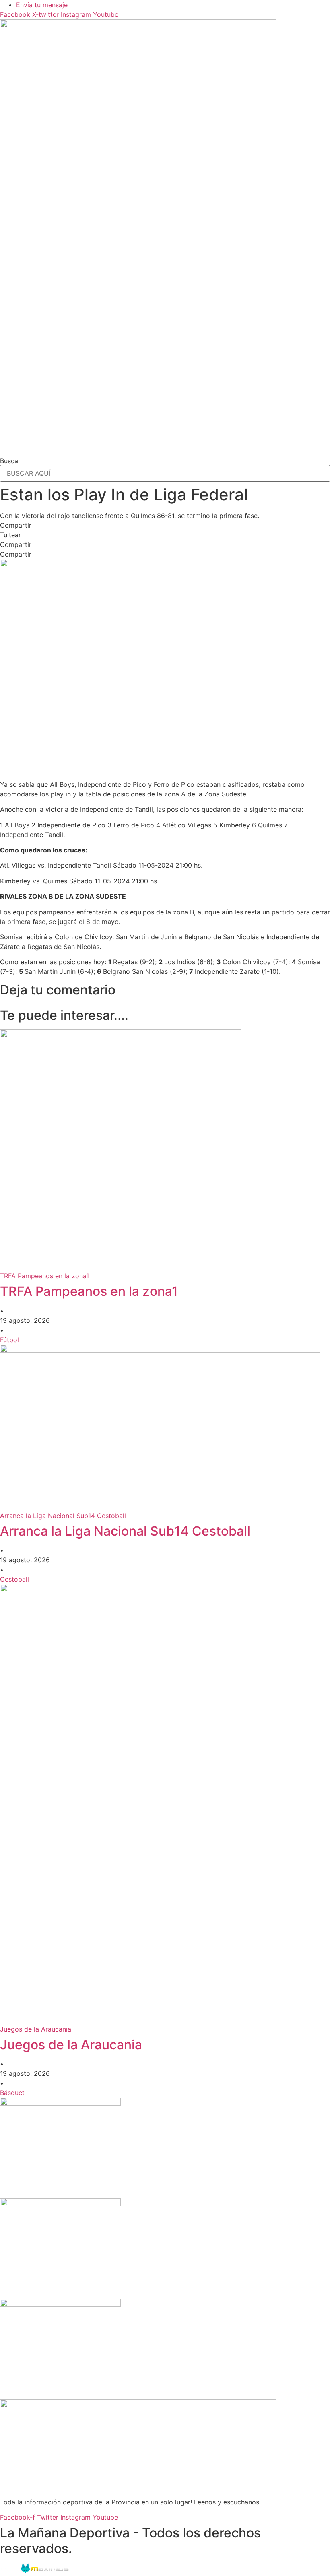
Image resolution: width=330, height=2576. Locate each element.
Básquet (12, 2093)
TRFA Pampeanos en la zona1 (89, 1291)
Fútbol (9, 1340)
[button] (165, 525)
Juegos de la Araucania (71, 2045)
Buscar (10, 461)
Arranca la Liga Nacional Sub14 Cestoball (125, 1531)
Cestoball (14, 1579)
